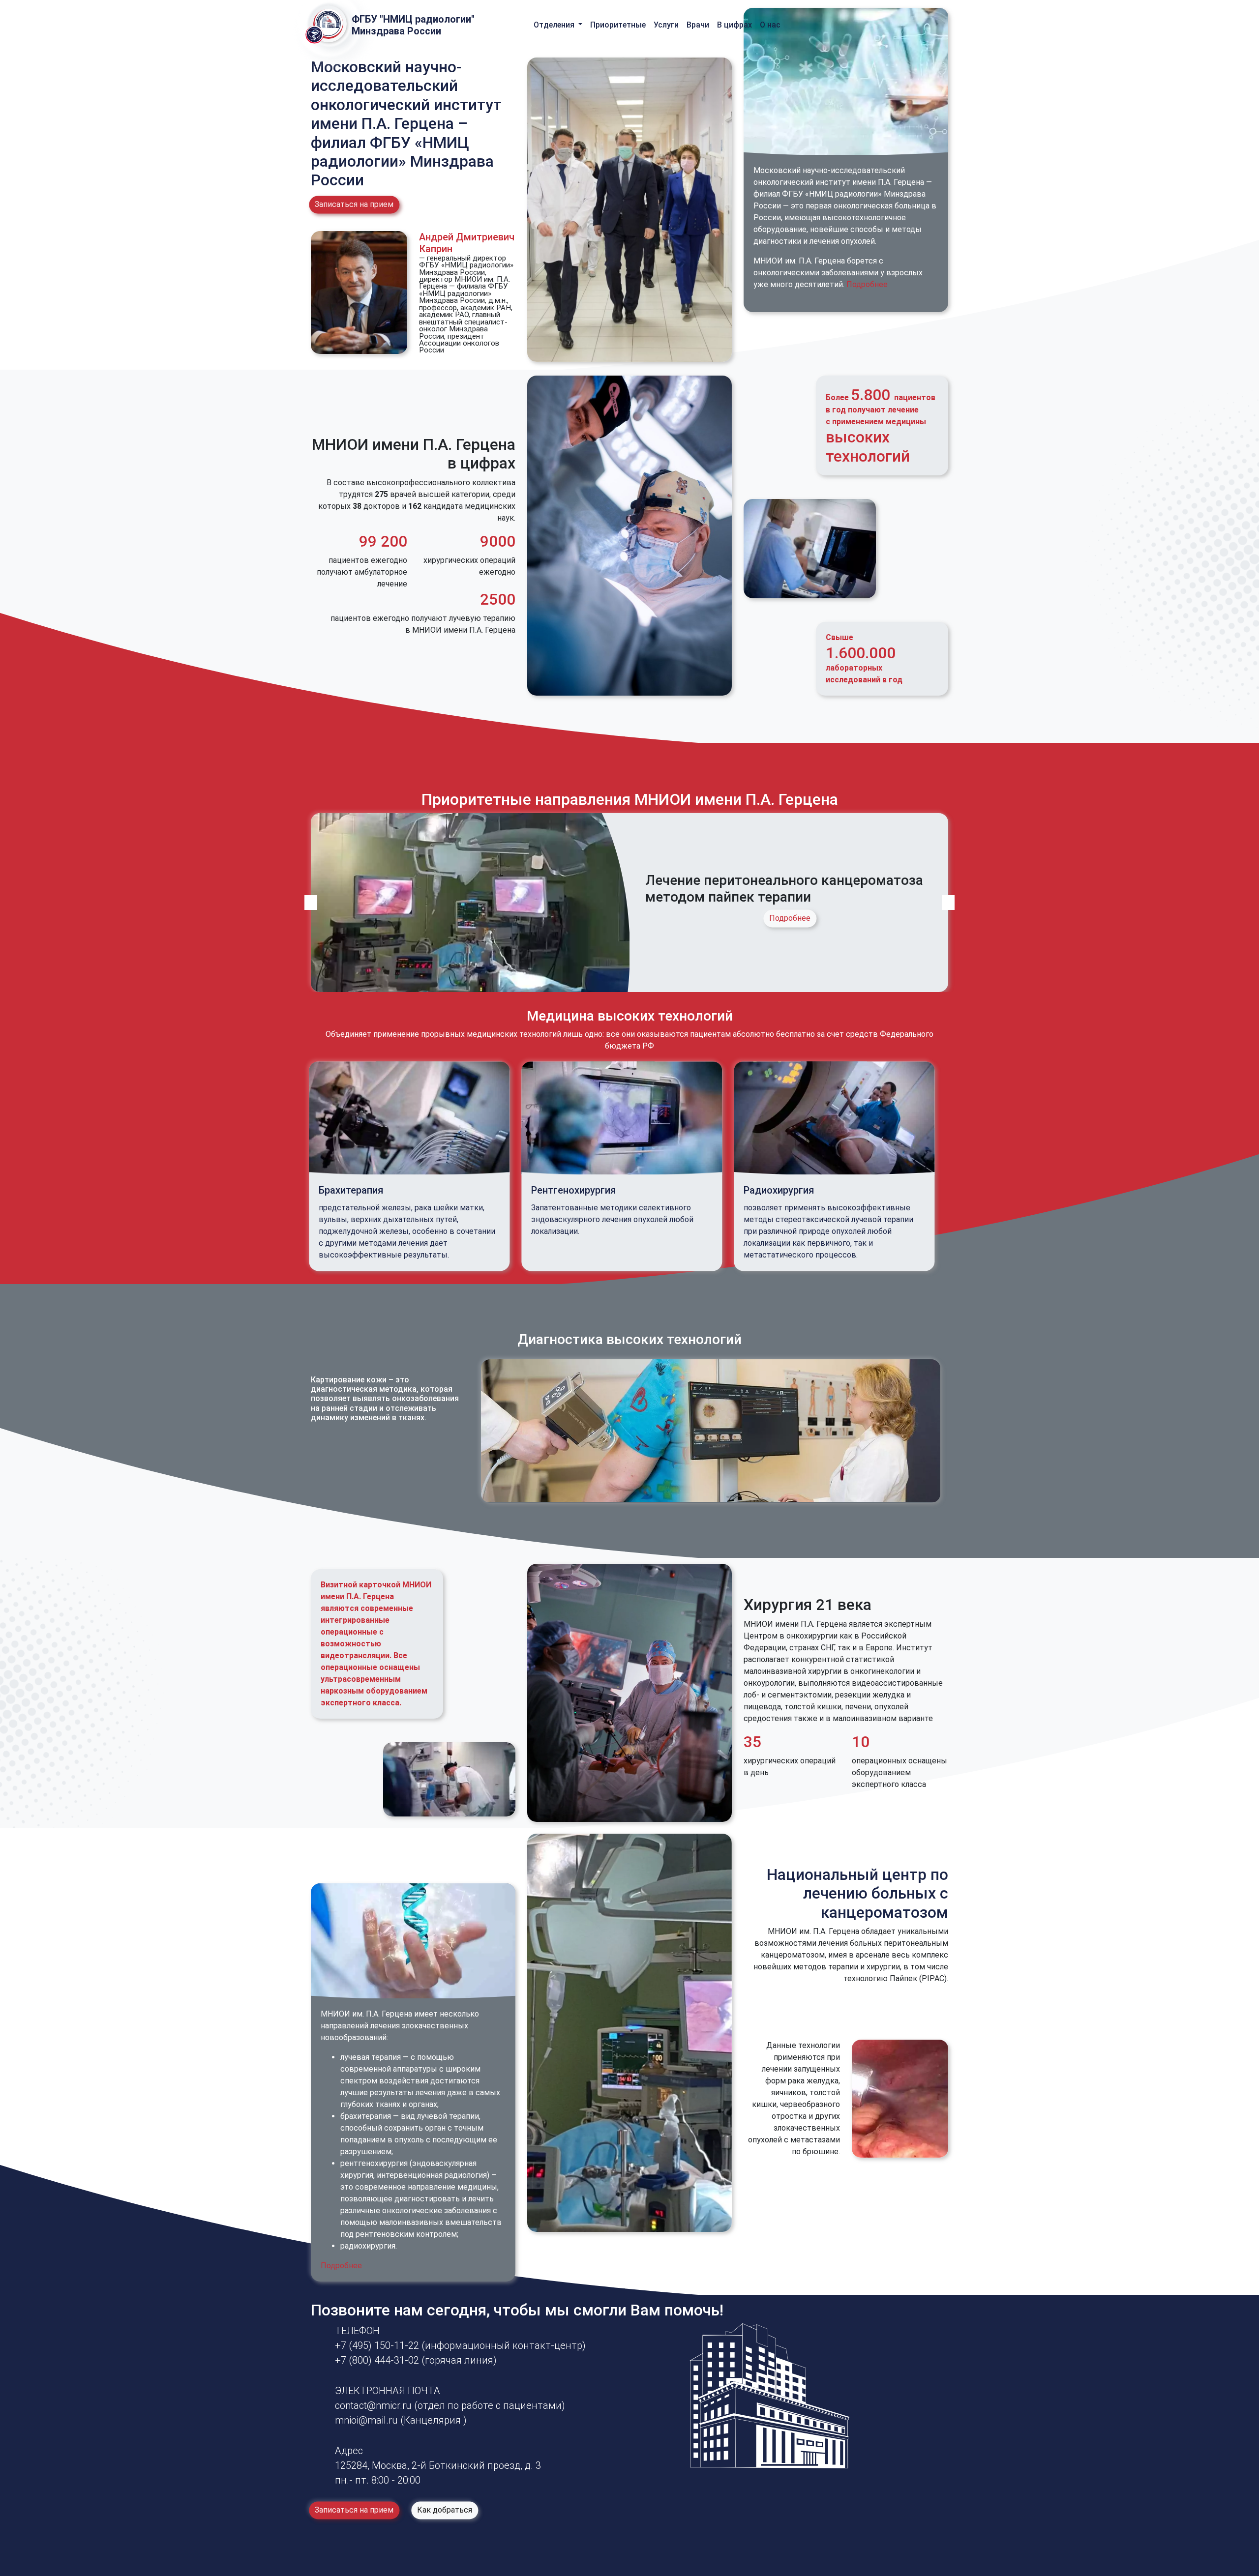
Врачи (698, 25)
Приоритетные (618, 25)
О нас (770, 25)
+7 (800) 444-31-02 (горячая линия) (416, 2360)
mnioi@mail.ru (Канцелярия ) (401, 2420)
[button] (311, 903)
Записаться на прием (354, 204)
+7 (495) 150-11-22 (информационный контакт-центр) (460, 2345)
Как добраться (445, 2510)
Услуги (666, 25)
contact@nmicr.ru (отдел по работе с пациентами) (450, 2405)
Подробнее (867, 284)
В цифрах (734, 25)
